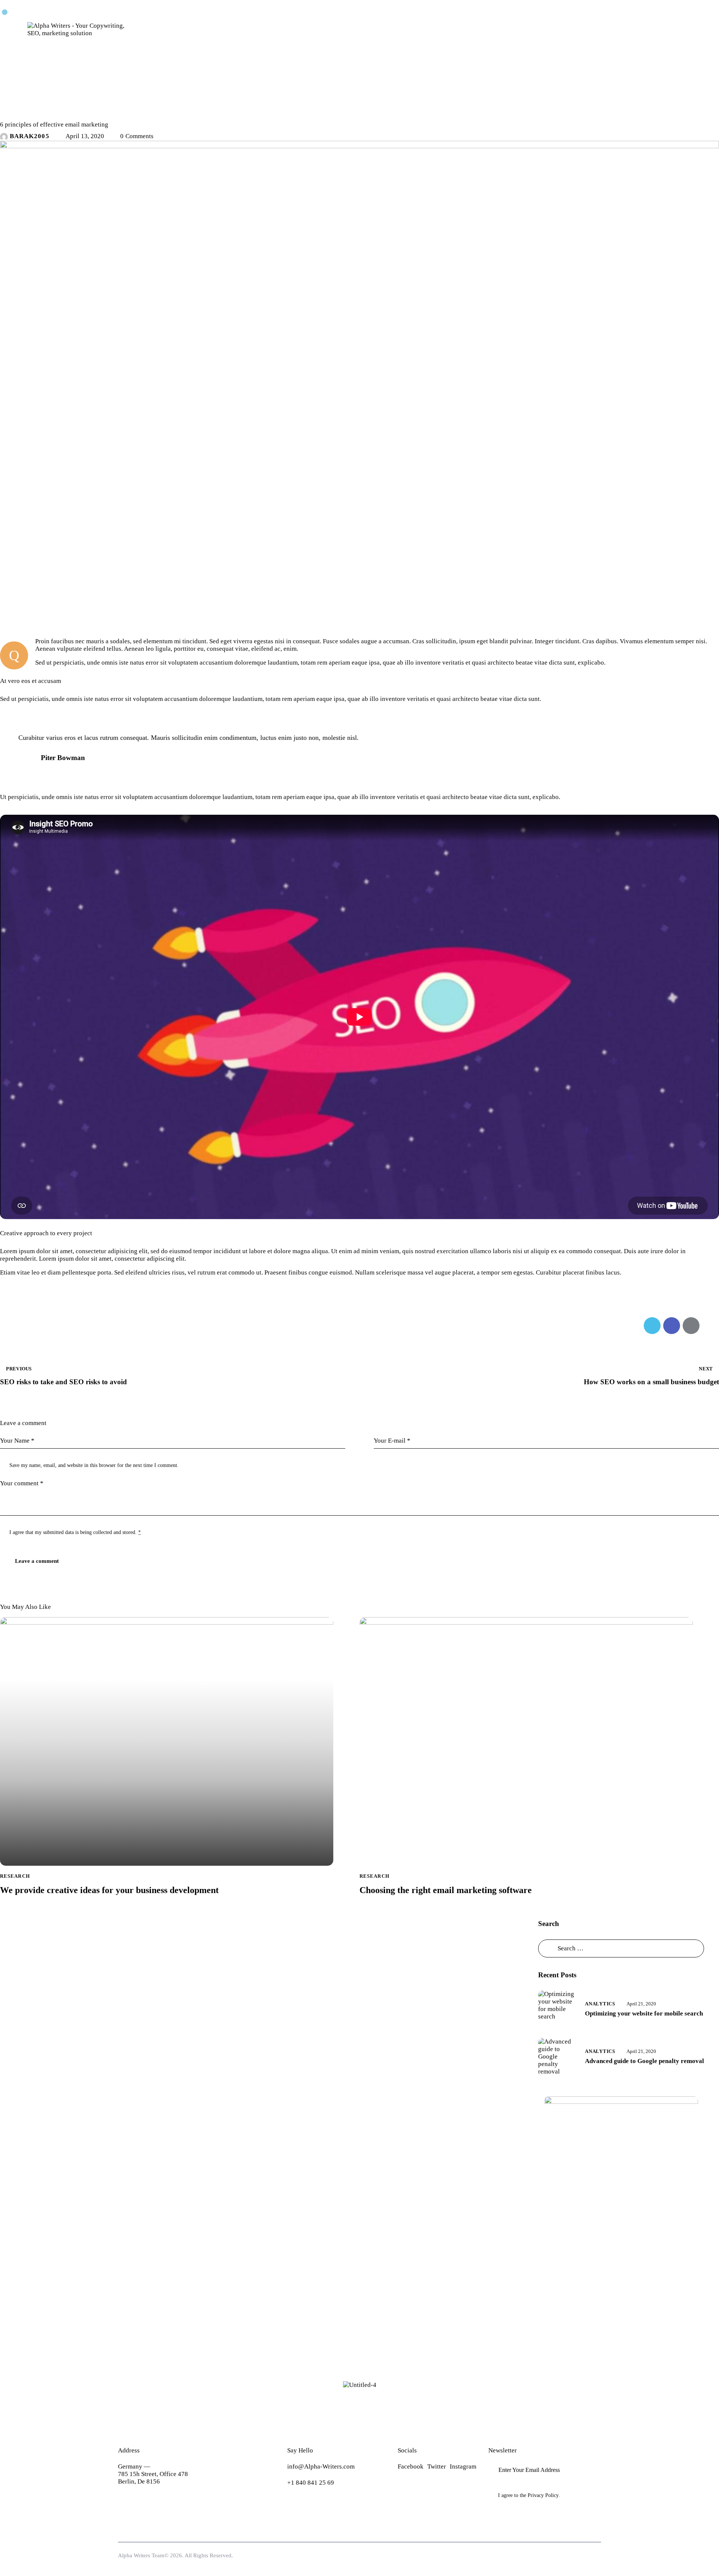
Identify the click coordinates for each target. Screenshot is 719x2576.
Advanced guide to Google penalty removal (644, 2061)
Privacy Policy (543, 2495)
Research (19, 111)
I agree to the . (529, 2495)
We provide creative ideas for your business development (109, 1890)
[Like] (9, 1326)
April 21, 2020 (641, 2004)
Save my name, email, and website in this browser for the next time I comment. (94, 1465)
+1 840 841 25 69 (311, 2483)
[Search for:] (621, 1948)
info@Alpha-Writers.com (321, 2466)
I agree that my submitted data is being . (75, 1532)
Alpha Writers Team (141, 2555)
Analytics (600, 2004)
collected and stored (114, 1532)
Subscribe (595, 2470)
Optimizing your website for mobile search (644, 2013)
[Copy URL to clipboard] (711, 1326)
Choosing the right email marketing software (446, 1890)
